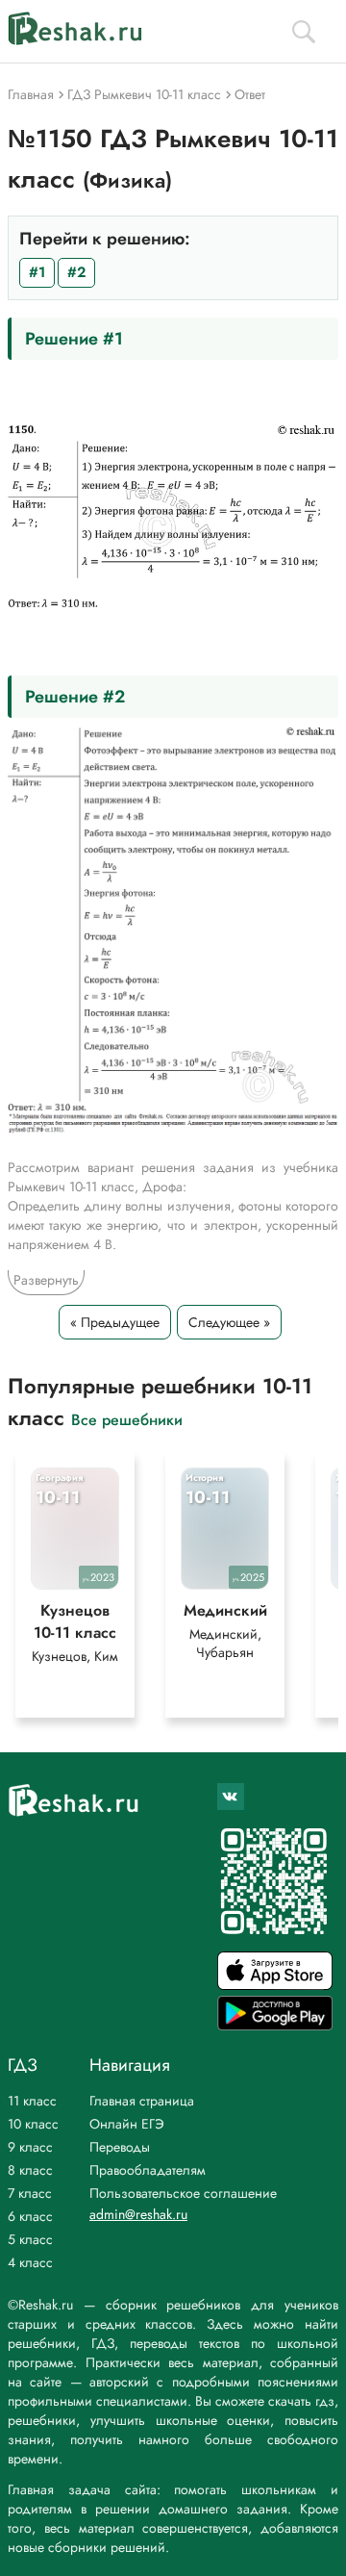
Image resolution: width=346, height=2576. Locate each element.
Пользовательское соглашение (183, 2193)
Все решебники (127, 1419)
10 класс (33, 2124)
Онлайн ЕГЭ (127, 2124)
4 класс (30, 2262)
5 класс (30, 2239)
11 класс (32, 2101)
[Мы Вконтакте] (231, 1797)
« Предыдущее (115, 1322)
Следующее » (229, 1322)
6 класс (30, 2216)
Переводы (120, 2147)
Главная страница (142, 2101)
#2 (76, 272)
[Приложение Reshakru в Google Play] (275, 2025)
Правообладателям (148, 2170)
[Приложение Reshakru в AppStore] (275, 1985)
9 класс (30, 2147)
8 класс (30, 2170)
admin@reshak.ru (138, 2214)
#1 (37, 272)
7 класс (30, 2193)
